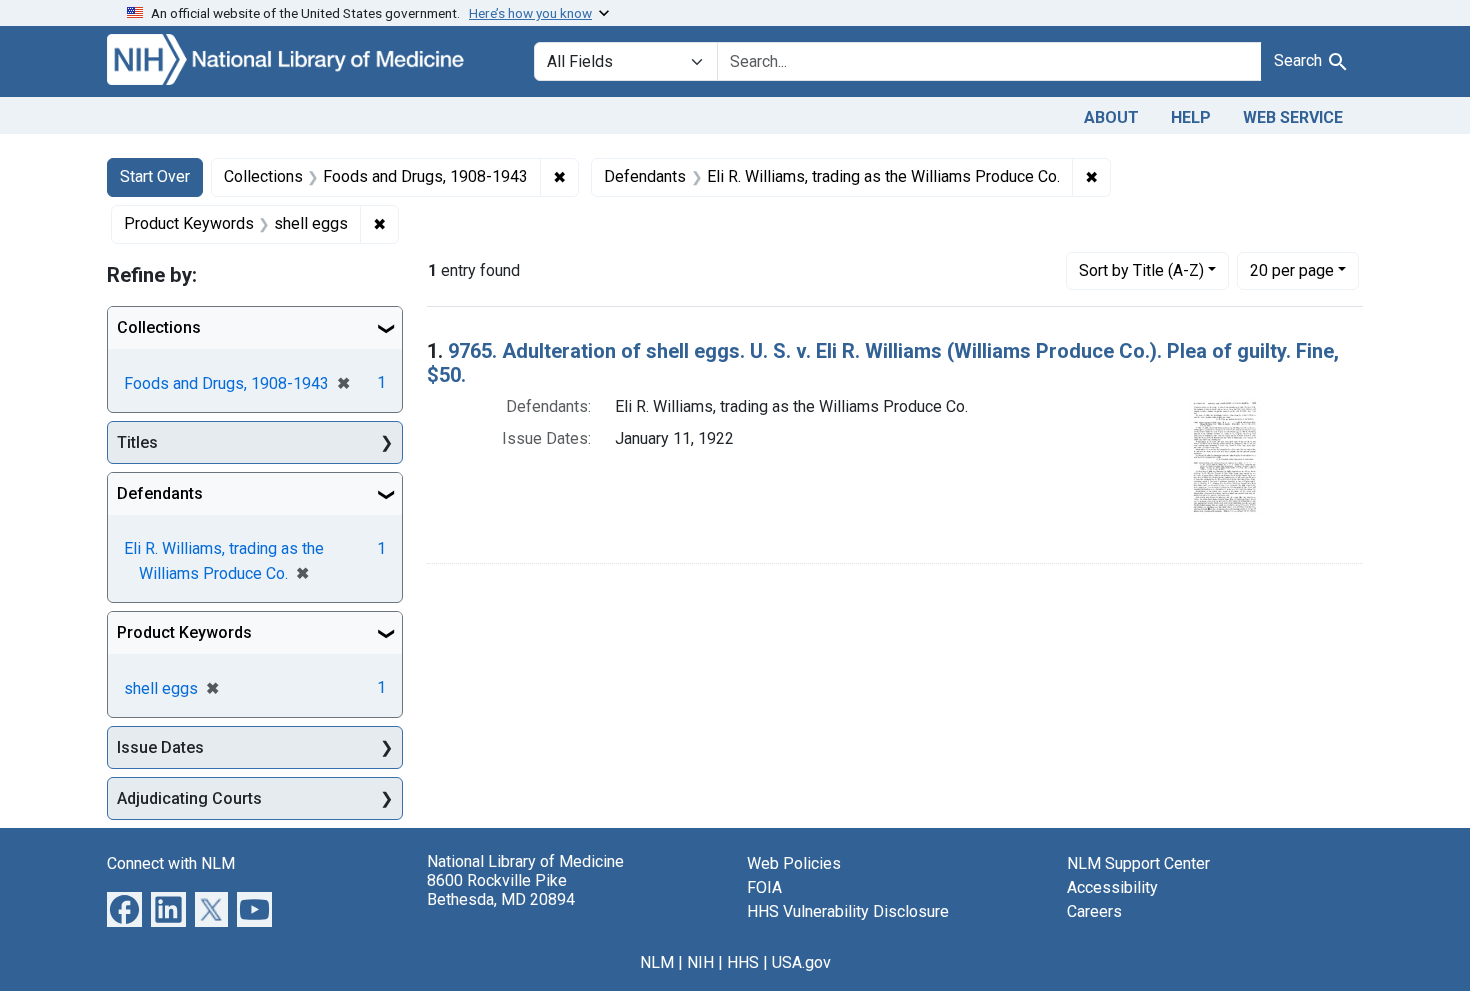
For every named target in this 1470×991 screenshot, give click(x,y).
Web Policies (794, 863)
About (1111, 117)
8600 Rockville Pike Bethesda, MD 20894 (501, 890)
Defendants (160, 493)
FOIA (764, 887)
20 (1292, 270)
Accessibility (1112, 887)
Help (1191, 117)
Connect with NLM (171, 863)
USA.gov (801, 962)
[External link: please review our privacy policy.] (124, 908)
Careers (1094, 911)
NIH (700, 962)
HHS (743, 962)
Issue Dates (160, 747)
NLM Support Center (1138, 863)
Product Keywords (184, 632)
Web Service (1293, 117)
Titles (137, 442)
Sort (1141, 270)
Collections (159, 327)
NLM (657, 962)
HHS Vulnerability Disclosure (848, 911)
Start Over (155, 176)
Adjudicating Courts (189, 798)
